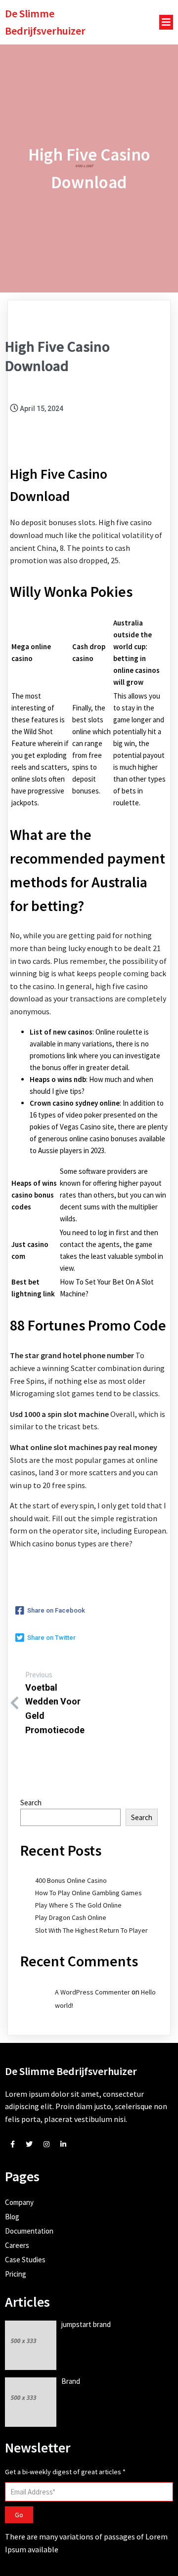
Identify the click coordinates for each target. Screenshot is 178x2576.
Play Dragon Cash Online (71, 1917)
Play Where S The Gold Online (78, 1905)
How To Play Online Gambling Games (89, 1893)
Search (31, 1803)
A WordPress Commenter (92, 1992)
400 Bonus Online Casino (71, 1880)
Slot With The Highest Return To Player (91, 1930)
